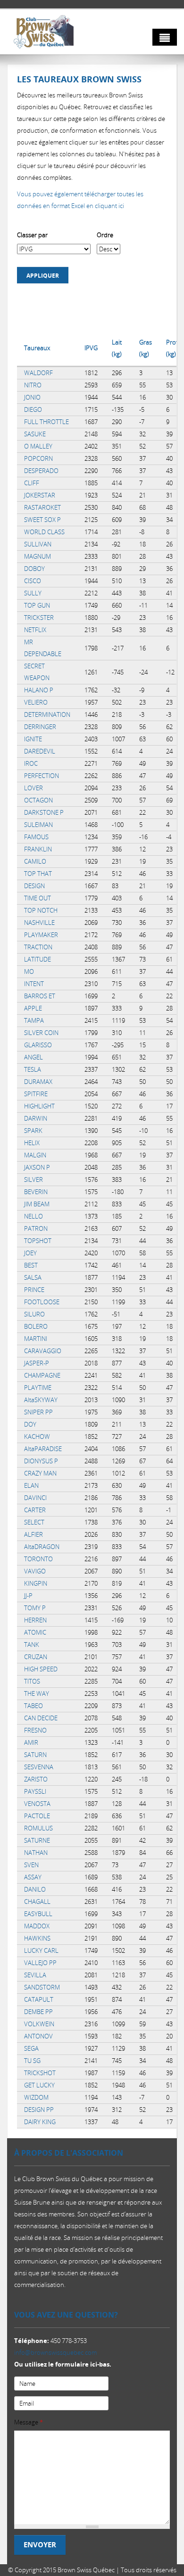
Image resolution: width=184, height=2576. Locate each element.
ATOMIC (35, 1632)
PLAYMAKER (41, 935)
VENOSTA (37, 1804)
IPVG (91, 348)
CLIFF (32, 483)
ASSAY (33, 1877)
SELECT (34, 1522)
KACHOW (37, 1436)
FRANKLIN (38, 849)
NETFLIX (35, 630)
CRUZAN (36, 1657)
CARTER (35, 1510)
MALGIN (35, 1155)
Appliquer (43, 276)
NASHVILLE (39, 923)
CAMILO (35, 861)
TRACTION (38, 947)
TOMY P (35, 1608)
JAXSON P (37, 1167)
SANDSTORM (42, 1987)
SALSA (33, 1277)
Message (29, 2422)
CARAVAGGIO (43, 1351)
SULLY (33, 593)
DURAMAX (38, 1082)
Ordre (105, 235)
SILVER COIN (41, 1033)
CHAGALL (37, 1902)
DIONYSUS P (41, 1461)
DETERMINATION (47, 714)
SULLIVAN (38, 544)
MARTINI (36, 1339)
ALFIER (33, 1534)
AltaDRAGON (42, 1547)
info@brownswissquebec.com (55, 2352)
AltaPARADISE (43, 1449)
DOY (30, 1424)
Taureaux (37, 348)
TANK (32, 1645)
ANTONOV (38, 2036)
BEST (31, 1265)
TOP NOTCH (41, 910)
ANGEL (33, 1057)
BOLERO (36, 1326)
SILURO (34, 1314)
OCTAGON (38, 800)
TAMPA (34, 1020)
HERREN (35, 1620)
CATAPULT (39, 1999)
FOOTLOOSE (42, 1302)
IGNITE (33, 739)
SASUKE (35, 434)
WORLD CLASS (44, 532)
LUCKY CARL (41, 1950)
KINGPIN (36, 1583)
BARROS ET (40, 996)
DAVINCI (35, 1498)
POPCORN (38, 458)
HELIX (32, 1143)
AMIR (31, 1742)
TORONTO (38, 1559)
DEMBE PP (38, 2012)
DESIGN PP (39, 2110)
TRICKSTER (39, 618)
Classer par (32, 235)
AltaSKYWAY (41, 1400)
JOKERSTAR (40, 495)
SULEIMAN (38, 825)
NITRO (33, 385)
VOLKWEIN (39, 2024)
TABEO (33, 1706)
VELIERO (36, 702)
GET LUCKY (39, 2085)
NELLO (33, 1216)
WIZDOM (36, 2097)
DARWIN (36, 1118)
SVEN (31, 1865)
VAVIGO (35, 1571)
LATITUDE (38, 959)
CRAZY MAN (40, 1473)
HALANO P (39, 690)
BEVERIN (36, 1192)
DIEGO (33, 409)
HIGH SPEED (41, 1669)
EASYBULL (38, 1914)
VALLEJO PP (40, 1963)
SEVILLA (35, 1975)
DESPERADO (41, 471)
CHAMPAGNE (42, 1375)
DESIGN (34, 886)
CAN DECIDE (41, 1718)
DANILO (35, 1889)
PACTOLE (37, 1816)
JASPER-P (37, 1363)
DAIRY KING (40, 2122)
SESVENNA (39, 1767)
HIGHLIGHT (39, 1106)
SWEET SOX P (42, 520)
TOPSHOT (38, 1241)
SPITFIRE (36, 1094)
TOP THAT (38, 874)
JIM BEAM (37, 1204)
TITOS (32, 1681)
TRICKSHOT (40, 2073)
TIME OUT (38, 898)
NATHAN (36, 1853)
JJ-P (28, 1596)
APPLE (33, 1008)
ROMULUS (38, 1828)
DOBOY (34, 569)
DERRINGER (40, 727)
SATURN (35, 1755)
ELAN (31, 1485)
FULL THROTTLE (46, 422)
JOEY (30, 1253)
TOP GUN (37, 605)
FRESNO (35, 1730)
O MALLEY (38, 446)
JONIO (32, 397)
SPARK (33, 1131)
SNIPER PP (38, 1412)
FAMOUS (36, 837)
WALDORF (38, 373)
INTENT (34, 984)
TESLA (33, 1069)
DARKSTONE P (44, 812)
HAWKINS (37, 1938)
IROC (31, 763)
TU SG (32, 2061)
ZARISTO (36, 1779)
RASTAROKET (42, 507)
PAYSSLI (35, 1791)
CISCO (33, 581)
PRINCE (34, 1290)
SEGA (31, 2048)
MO (29, 971)
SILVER (33, 1180)
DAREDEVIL (40, 751)
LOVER (33, 788)
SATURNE (37, 1840)
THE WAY (37, 1693)
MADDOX (37, 1926)
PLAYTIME (38, 1388)
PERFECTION (42, 776)
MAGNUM (38, 556)
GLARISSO (38, 1045)
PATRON (36, 1228)
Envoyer (40, 2545)
